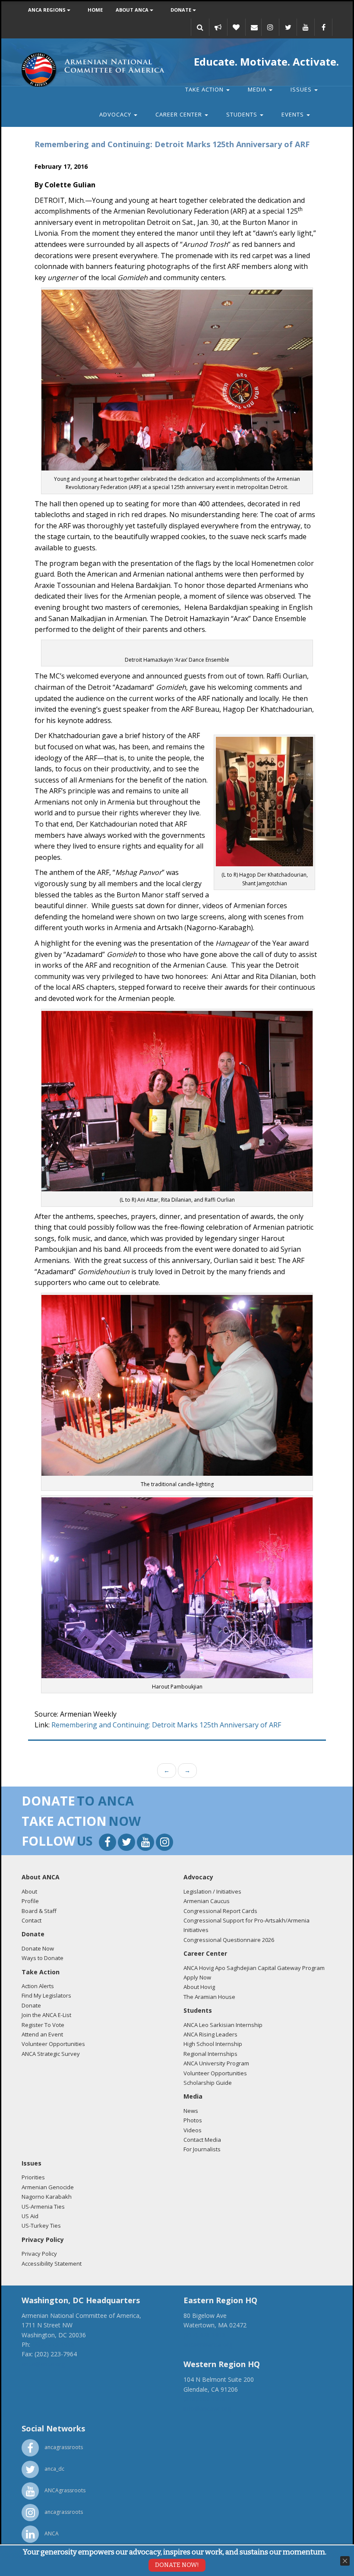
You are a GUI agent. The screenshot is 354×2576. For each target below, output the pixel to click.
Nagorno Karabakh (47, 2197)
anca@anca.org (43, 2364)
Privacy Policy (39, 2254)
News (191, 2111)
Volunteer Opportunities (53, 2044)
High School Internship (213, 2044)
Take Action (205, 89)
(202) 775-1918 (53, 2344)
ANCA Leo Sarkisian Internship (223, 2025)
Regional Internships (210, 2054)
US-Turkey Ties (41, 2226)
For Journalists (202, 2149)
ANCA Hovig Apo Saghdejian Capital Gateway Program (254, 1968)
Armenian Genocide (48, 2187)
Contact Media (202, 2140)
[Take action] (218, 27)
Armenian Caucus (207, 1901)
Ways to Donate (43, 1958)
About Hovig (199, 1987)
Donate (182, 10)
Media (258, 89)
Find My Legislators (46, 1995)
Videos (193, 2130)
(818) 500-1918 (205, 2399)
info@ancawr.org (207, 2408)
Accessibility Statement (52, 2263)
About (29, 1891)
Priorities (33, 2177)
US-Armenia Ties (43, 2207)
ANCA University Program (216, 2063)
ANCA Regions (47, 10)
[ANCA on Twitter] (288, 27)
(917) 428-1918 (205, 2335)
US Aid (30, 2216)
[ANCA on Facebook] (323, 27)
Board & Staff (39, 1911)
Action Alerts (38, 1986)
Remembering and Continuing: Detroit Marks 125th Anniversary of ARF (166, 1725)
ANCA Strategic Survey (51, 2054)
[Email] (254, 27)
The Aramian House (209, 1997)
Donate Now (38, 1948)
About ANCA (133, 10)
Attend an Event (42, 2034)
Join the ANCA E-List (46, 2015)
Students (243, 114)
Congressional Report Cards (220, 1911)
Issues (302, 89)
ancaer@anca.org (208, 2344)
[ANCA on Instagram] (270, 27)
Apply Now (197, 1977)
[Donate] (236, 27)
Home (95, 10)
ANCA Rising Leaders (210, 2034)
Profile (30, 1901)
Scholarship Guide (208, 2083)
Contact (32, 1920)
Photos (193, 2120)
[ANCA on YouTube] (306, 27)
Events (294, 114)
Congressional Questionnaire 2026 (229, 1940)
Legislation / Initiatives (212, 1891)
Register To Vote (43, 2025)
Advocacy (116, 114)
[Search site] (200, 27)
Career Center (180, 114)
